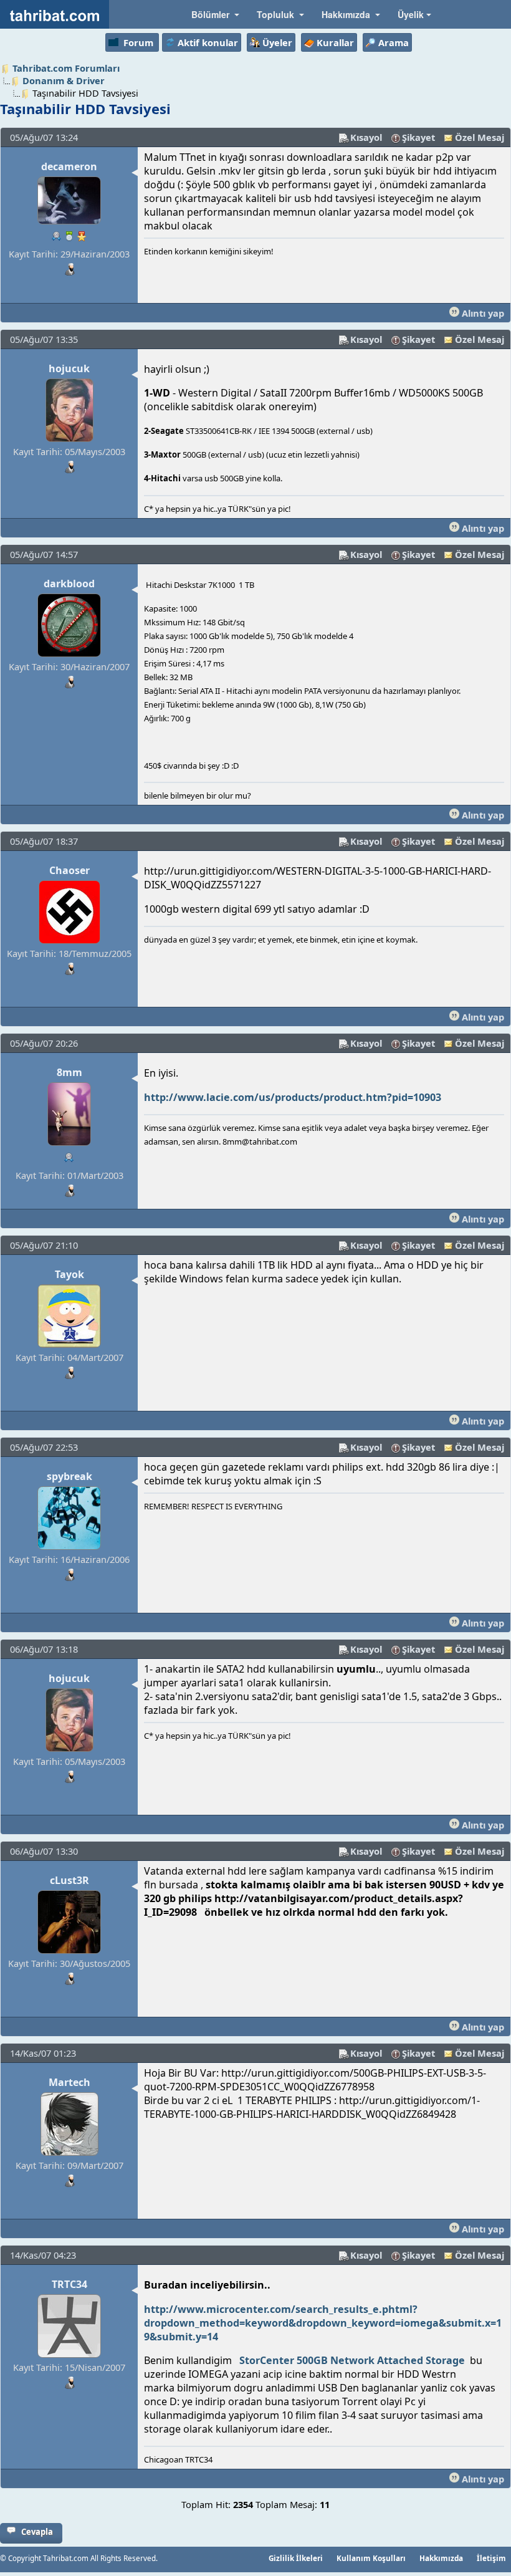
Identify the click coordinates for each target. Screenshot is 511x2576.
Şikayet (418, 137)
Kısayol (366, 137)
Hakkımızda (441, 2558)
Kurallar (335, 42)
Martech (69, 2082)
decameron (69, 166)
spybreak (69, 1476)
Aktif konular (208, 42)
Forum (138, 42)
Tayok (69, 1274)
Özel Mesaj (480, 137)
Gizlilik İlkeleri (296, 2558)
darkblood (69, 584)
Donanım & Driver (64, 80)
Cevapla (37, 2532)
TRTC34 (69, 2284)
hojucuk (69, 368)
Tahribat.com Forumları (66, 68)
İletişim (491, 2558)
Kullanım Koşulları (371, 2558)
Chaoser (69, 870)
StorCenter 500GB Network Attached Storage (352, 2360)
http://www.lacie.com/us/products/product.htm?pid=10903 (293, 1097)
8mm (69, 1072)
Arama (394, 42)
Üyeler (277, 42)
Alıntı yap (482, 313)
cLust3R (69, 1880)
